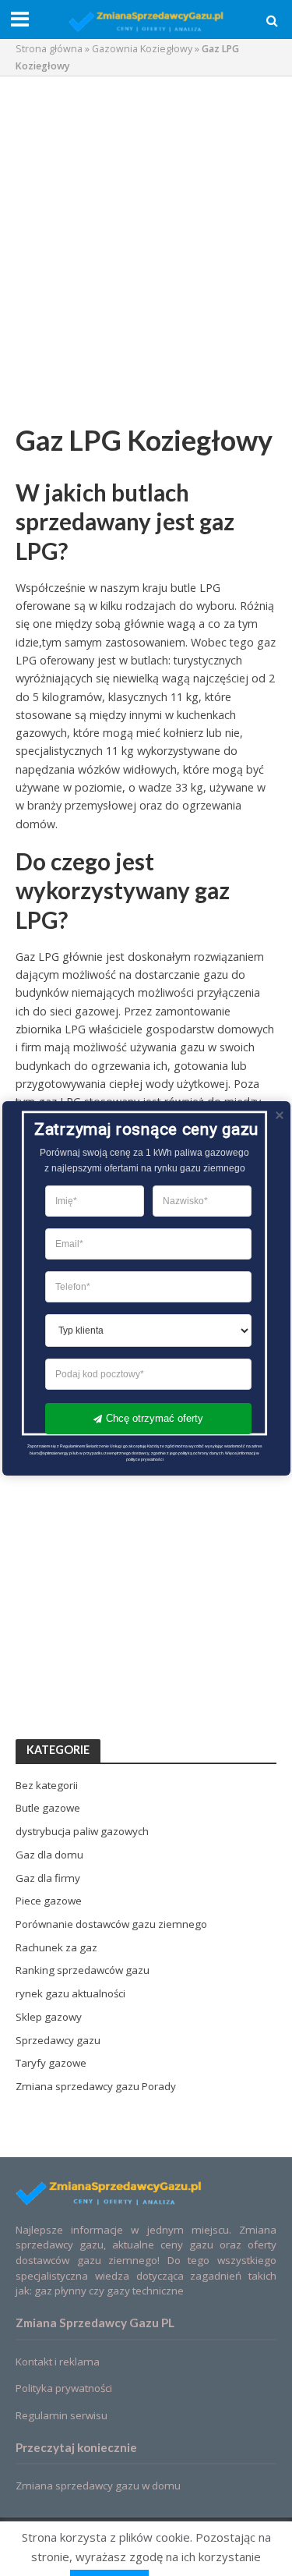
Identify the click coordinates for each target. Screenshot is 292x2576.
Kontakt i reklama (58, 2362)
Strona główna (49, 49)
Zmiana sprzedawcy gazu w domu (98, 2486)
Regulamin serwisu (62, 2415)
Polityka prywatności (64, 2388)
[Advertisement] (146, 238)
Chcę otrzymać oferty (154, 1417)
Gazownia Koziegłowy (142, 49)
